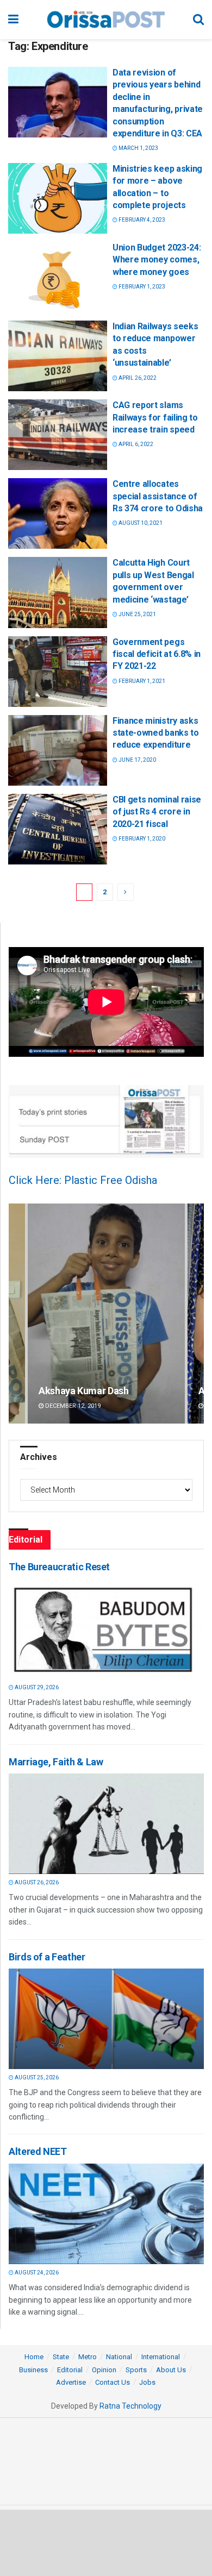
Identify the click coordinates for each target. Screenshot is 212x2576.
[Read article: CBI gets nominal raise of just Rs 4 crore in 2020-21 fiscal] (58, 829)
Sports (136, 2370)
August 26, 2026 (36, 1882)
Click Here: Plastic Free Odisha (83, 1180)
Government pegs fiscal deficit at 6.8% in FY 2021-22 (157, 654)
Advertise (71, 2382)
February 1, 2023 (141, 287)
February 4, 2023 (141, 220)
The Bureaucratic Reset (59, 1567)
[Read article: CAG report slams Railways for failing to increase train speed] (58, 435)
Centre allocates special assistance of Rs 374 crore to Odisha (158, 496)
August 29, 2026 (36, 1687)
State (61, 2357)
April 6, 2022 (135, 444)
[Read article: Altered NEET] (103, 2214)
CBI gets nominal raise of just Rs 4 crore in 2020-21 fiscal (157, 812)
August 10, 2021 (140, 523)
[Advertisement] (106, 2542)
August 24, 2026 (36, 2273)
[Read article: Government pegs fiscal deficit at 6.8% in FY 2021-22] (58, 672)
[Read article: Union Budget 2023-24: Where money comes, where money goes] (58, 277)
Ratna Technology (130, 2406)
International (161, 2357)
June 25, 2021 (137, 614)
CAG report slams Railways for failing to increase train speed (155, 417)
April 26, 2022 (137, 378)
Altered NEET (38, 2151)
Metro (88, 2357)
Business (33, 2370)
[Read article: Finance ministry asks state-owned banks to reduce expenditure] (58, 750)
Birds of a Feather (47, 1957)
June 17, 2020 (137, 760)
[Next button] (196, 1314)
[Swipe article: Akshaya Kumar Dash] (106, 1314)
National (119, 2357)
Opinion (104, 2370)
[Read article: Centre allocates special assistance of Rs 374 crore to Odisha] (58, 513)
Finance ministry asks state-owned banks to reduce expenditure (156, 733)
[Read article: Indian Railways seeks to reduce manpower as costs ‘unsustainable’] (58, 356)
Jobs (147, 2382)
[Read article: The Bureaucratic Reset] (103, 1629)
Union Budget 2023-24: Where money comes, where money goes (157, 260)
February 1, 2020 (141, 839)
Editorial (70, 2370)
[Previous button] (17, 1314)
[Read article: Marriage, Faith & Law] (103, 1824)
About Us (171, 2370)
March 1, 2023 (138, 148)
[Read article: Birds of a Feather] (103, 2019)
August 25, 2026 (36, 2077)
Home (34, 2357)
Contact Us (113, 2382)
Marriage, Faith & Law (56, 1762)
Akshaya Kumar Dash (84, 1391)
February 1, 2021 (141, 681)
